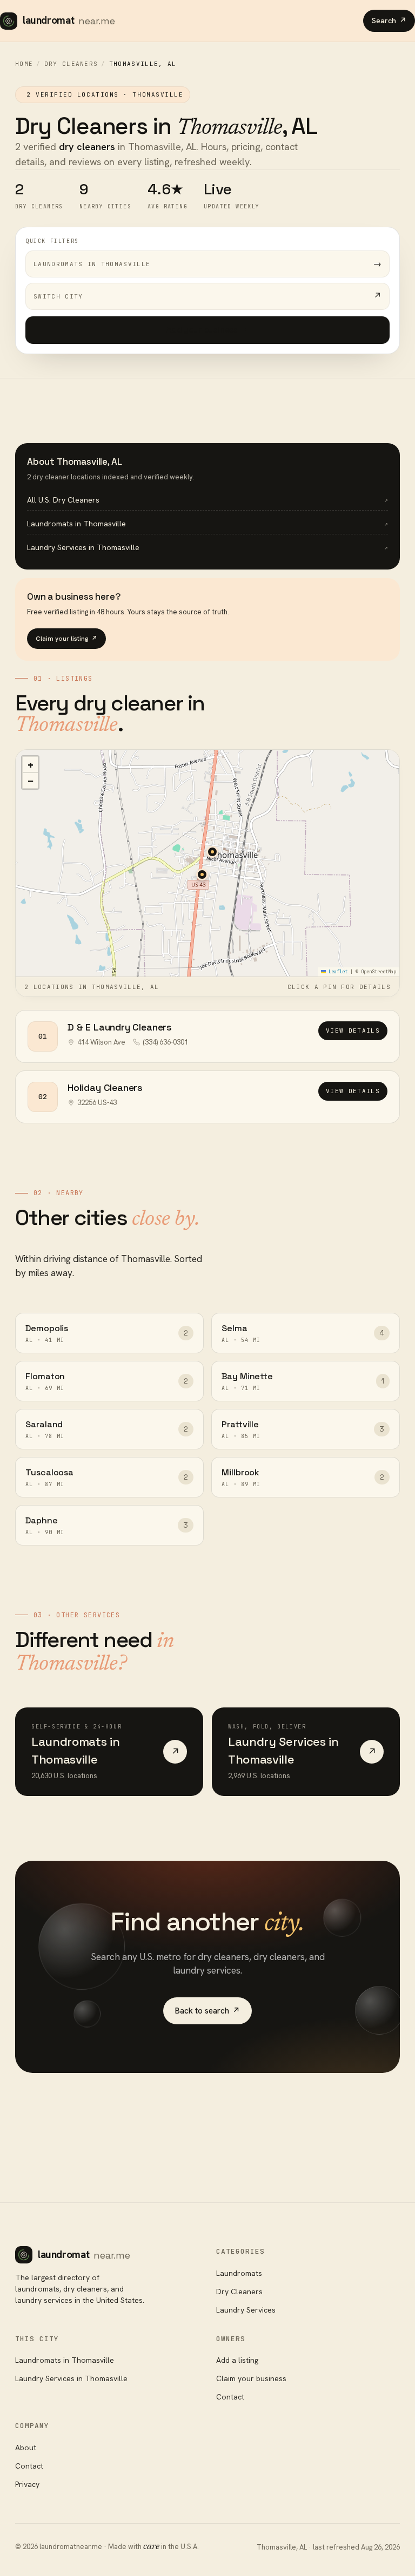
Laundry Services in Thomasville (71, 2378)
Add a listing (237, 2360)
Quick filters (52, 241)
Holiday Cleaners (105, 1087)
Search (389, 21)
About (26, 2448)
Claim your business (251, 2378)
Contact (230, 2397)
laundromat (69, 20)
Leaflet (337, 972)
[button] (212, 852)
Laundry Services (246, 2310)
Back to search (207, 2011)
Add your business (208, 330)
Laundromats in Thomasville (65, 2360)
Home (24, 64)
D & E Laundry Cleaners (120, 1027)
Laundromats (239, 2273)
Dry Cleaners (71, 64)
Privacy (27, 2484)
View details (353, 1031)
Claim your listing (66, 639)
